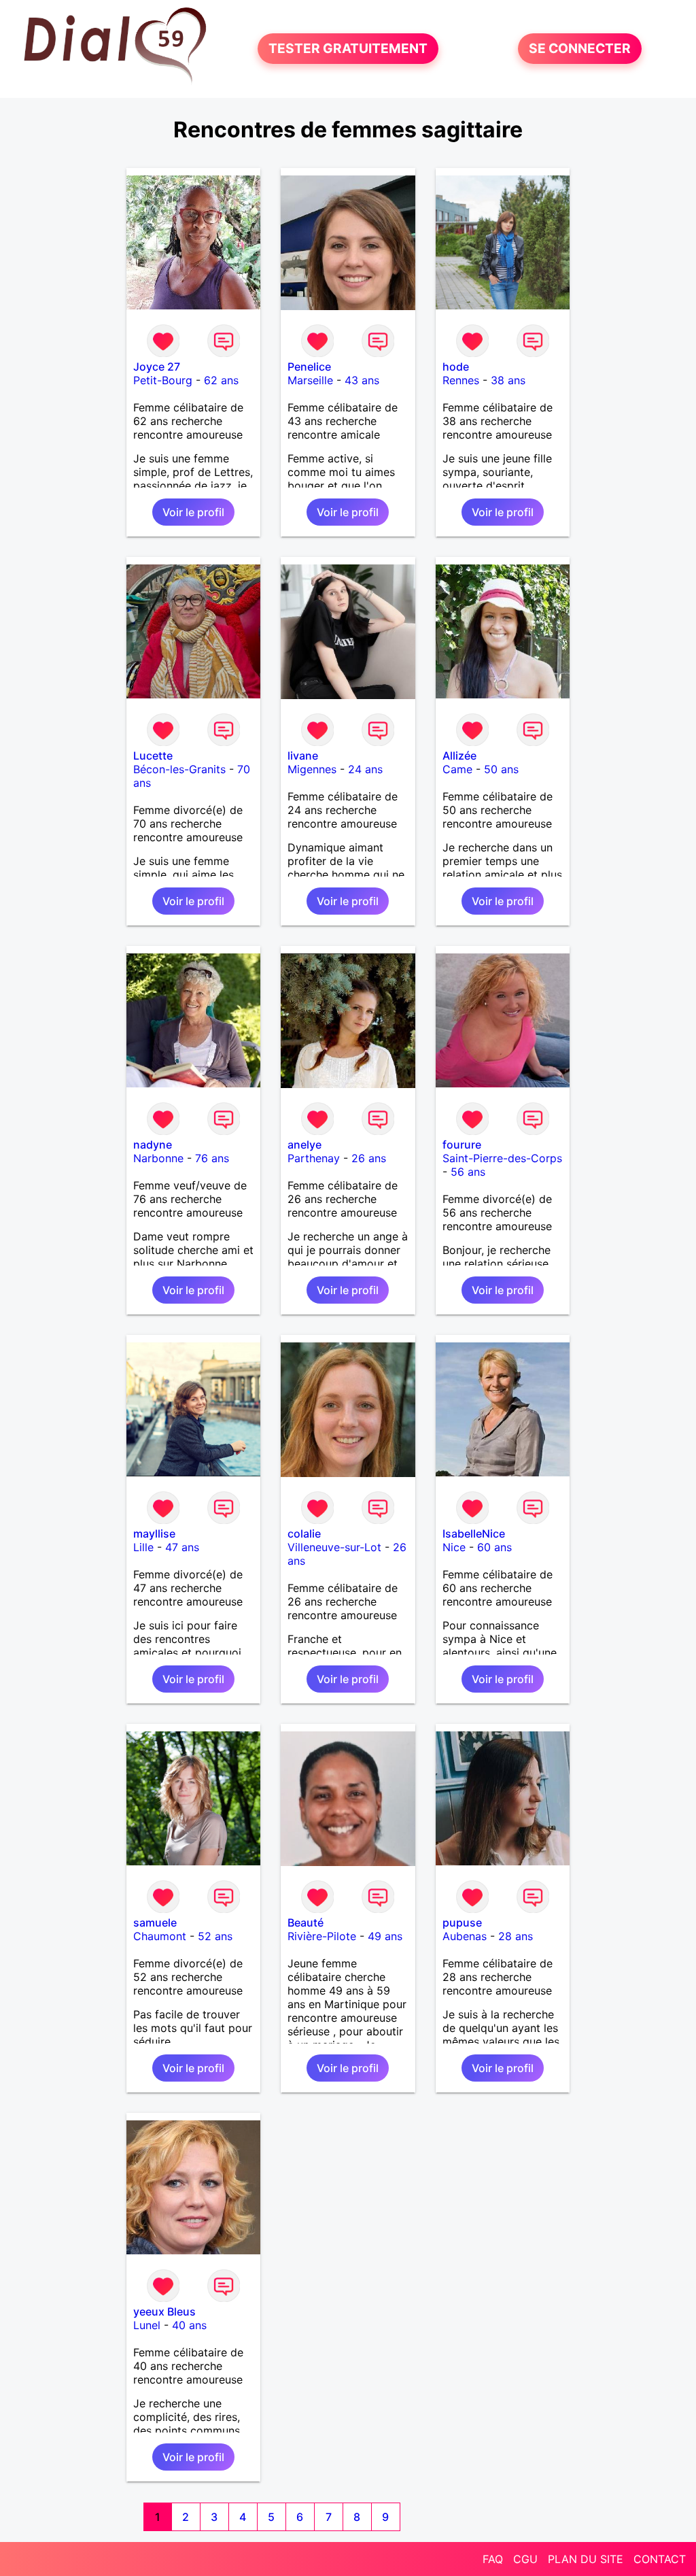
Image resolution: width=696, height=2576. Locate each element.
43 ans (362, 380)
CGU (525, 2559)
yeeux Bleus (164, 2311)
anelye (304, 1145)
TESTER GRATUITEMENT (348, 49)
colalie (304, 1533)
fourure (462, 1145)
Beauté (306, 1922)
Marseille (310, 380)
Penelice (309, 367)
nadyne (153, 1145)
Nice (454, 1547)
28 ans (516, 1936)
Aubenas (465, 1936)
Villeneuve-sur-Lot (334, 1547)
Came (457, 769)
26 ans (369, 1158)
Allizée (459, 756)
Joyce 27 (157, 367)
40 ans (189, 2325)
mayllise (154, 1533)
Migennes (312, 769)
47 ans (182, 1547)
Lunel (147, 2325)
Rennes (461, 380)
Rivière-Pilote (322, 1936)
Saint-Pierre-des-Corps (502, 1158)
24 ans (365, 769)
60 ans (494, 1547)
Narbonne (158, 1158)
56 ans (468, 1172)
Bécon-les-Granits (179, 769)
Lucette (153, 756)
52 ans (215, 1936)
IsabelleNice (474, 1533)
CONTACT (660, 2559)
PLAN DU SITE (586, 2559)
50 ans (501, 769)
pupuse (462, 1922)
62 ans (221, 380)
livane (303, 756)
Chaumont (160, 1936)
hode (456, 367)
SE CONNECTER (580, 49)
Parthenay (314, 1158)
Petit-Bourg (163, 380)
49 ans (385, 1936)
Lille (143, 1547)
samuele (155, 1922)
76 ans (212, 1158)
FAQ (493, 2559)
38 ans (508, 380)
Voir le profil (193, 512)
